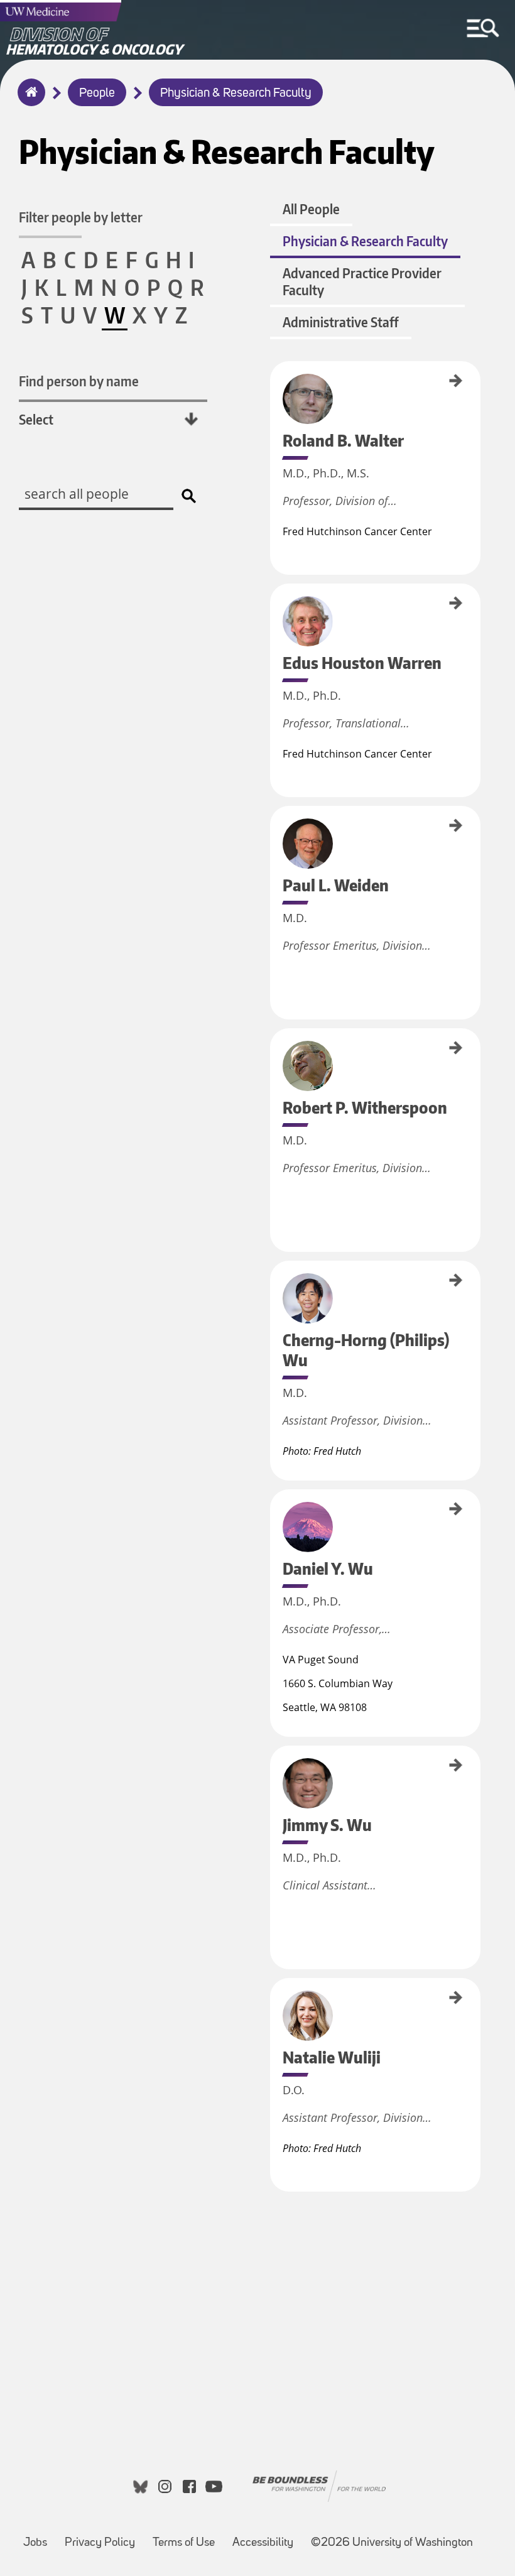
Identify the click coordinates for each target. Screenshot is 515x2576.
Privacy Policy (100, 2543)
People (97, 94)
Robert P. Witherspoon (274, 1062)
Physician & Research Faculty (236, 94)
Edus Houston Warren (274, 616)
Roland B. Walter (274, 386)
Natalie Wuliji (274, 1999)
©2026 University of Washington (392, 2543)
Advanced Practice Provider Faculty (362, 281)
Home (29, 101)
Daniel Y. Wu (274, 1508)
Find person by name (79, 381)
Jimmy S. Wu (274, 1764)
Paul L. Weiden (274, 828)
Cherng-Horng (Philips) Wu (274, 1299)
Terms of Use (184, 2543)
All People (311, 209)
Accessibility (263, 2543)
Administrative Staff (341, 322)
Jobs (35, 2543)
